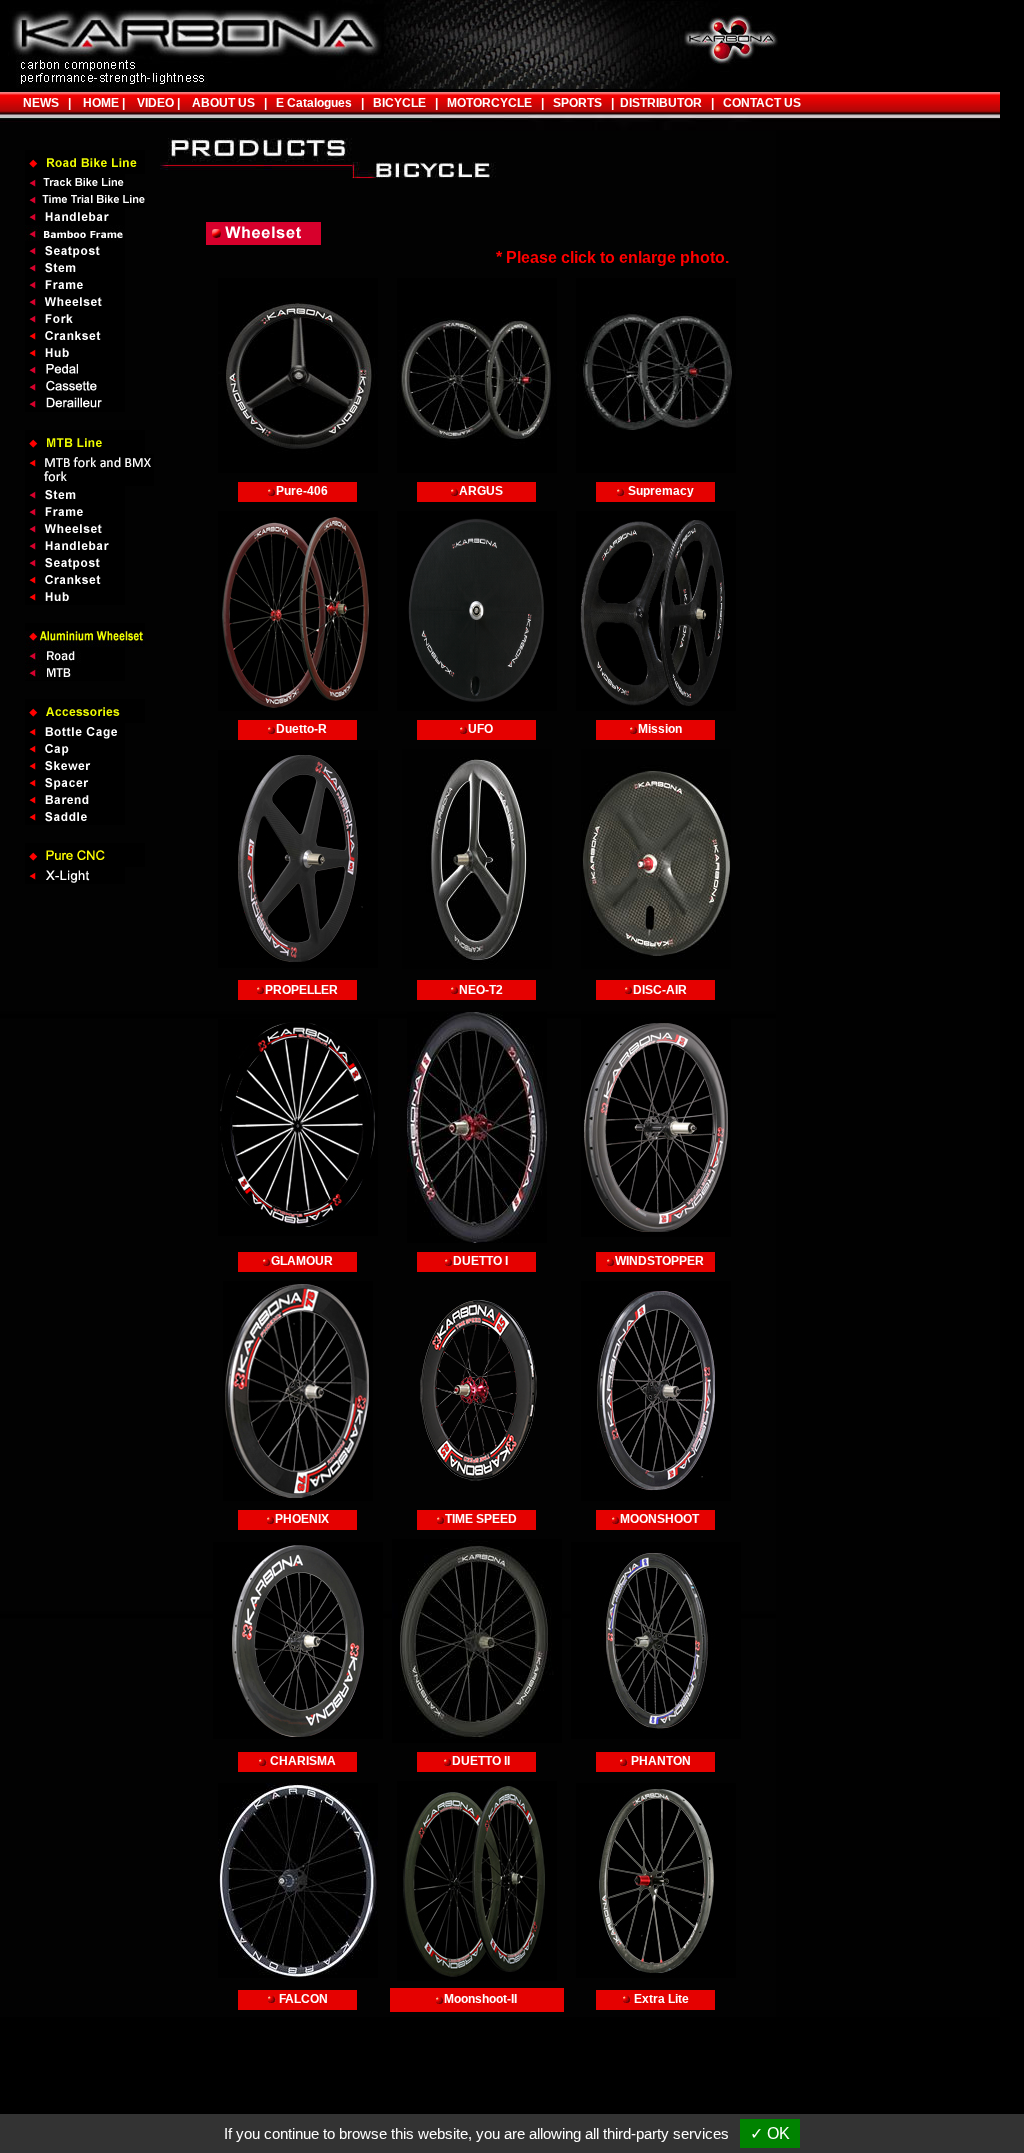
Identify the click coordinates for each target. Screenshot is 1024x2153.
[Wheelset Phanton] (656, 1640)
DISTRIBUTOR (658, 103)
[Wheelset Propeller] (298, 859)
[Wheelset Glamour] (298, 1127)
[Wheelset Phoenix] (298, 1391)
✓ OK (770, 2133)
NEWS (41, 103)
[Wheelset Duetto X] (477, 1127)
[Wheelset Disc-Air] (656, 859)
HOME (98, 103)
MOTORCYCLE (489, 103)
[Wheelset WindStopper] (656, 1127)
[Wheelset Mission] (656, 611)
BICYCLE (399, 103)
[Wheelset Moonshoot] (656, 1391)
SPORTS (573, 103)
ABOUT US (223, 103)
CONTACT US (762, 103)
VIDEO (152, 103)
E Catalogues (314, 103)
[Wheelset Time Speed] (477, 1391)
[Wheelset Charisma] (298, 1640)
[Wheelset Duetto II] (477, 1641)
